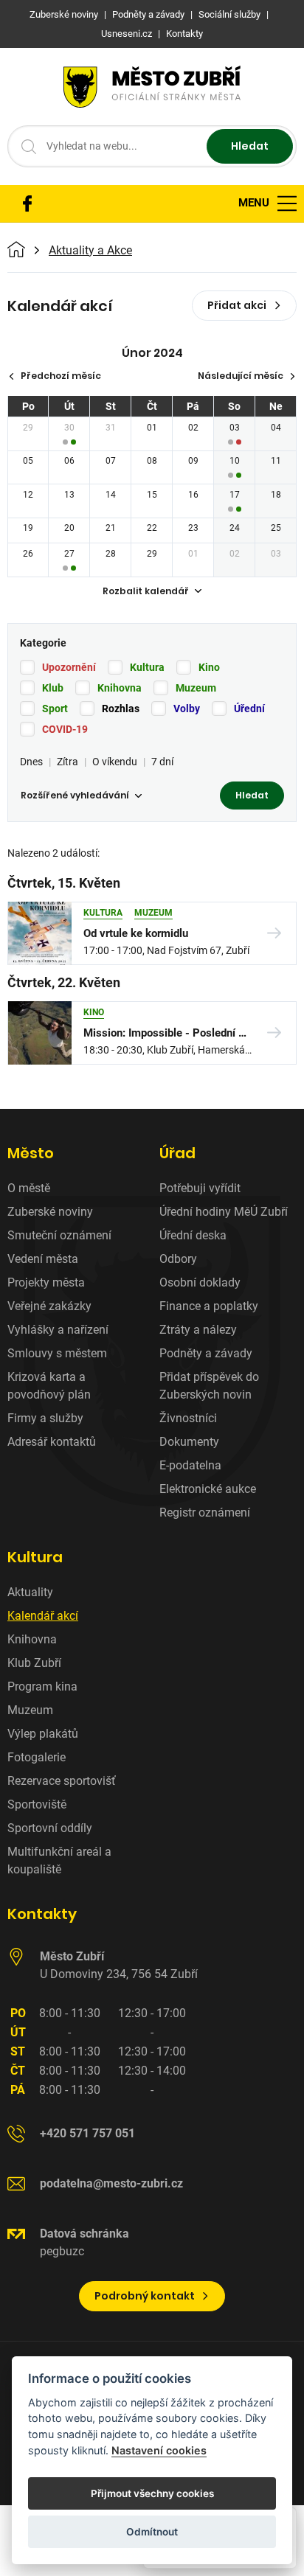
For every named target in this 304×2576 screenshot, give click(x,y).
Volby (187, 709)
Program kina (42, 1686)
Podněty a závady (206, 1353)
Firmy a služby (45, 1418)
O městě (29, 1188)
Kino (209, 667)
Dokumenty (189, 1442)
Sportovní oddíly (50, 1828)
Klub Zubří (34, 1663)
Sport (55, 709)
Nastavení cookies (159, 2450)
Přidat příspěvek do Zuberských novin (209, 1386)
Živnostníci (188, 1418)
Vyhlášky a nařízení (58, 1330)
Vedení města (43, 1259)
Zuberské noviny (50, 1212)
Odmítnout (152, 2532)
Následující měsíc (241, 376)
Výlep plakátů (43, 1734)
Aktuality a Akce (90, 251)
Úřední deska (193, 1235)
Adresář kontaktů (52, 1442)
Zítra (68, 762)
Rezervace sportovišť (62, 1781)
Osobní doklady (200, 1282)
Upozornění (69, 667)
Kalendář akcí (43, 1616)
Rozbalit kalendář (146, 591)
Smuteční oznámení (59, 1235)
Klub (53, 688)
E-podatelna (190, 1465)
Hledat (250, 146)
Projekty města (46, 1282)
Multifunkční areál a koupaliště (59, 1860)
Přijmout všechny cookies (152, 2493)
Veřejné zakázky (49, 1306)
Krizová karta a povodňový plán (49, 1386)
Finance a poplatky (209, 1306)
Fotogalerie (37, 1757)
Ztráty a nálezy (198, 1330)
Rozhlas (121, 709)
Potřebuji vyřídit (200, 1188)
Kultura (147, 667)
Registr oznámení (205, 1512)
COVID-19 (65, 729)
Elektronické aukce (208, 1489)
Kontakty (42, 1914)
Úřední (249, 709)
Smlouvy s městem (57, 1353)
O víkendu (115, 762)
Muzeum (196, 688)
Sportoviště (37, 1804)
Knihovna (120, 688)
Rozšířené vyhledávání (75, 795)
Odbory (178, 1259)
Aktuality (30, 1592)
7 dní (162, 762)
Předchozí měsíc (61, 376)
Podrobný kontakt (145, 2296)
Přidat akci (237, 305)
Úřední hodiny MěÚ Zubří (224, 1212)
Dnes (31, 762)
